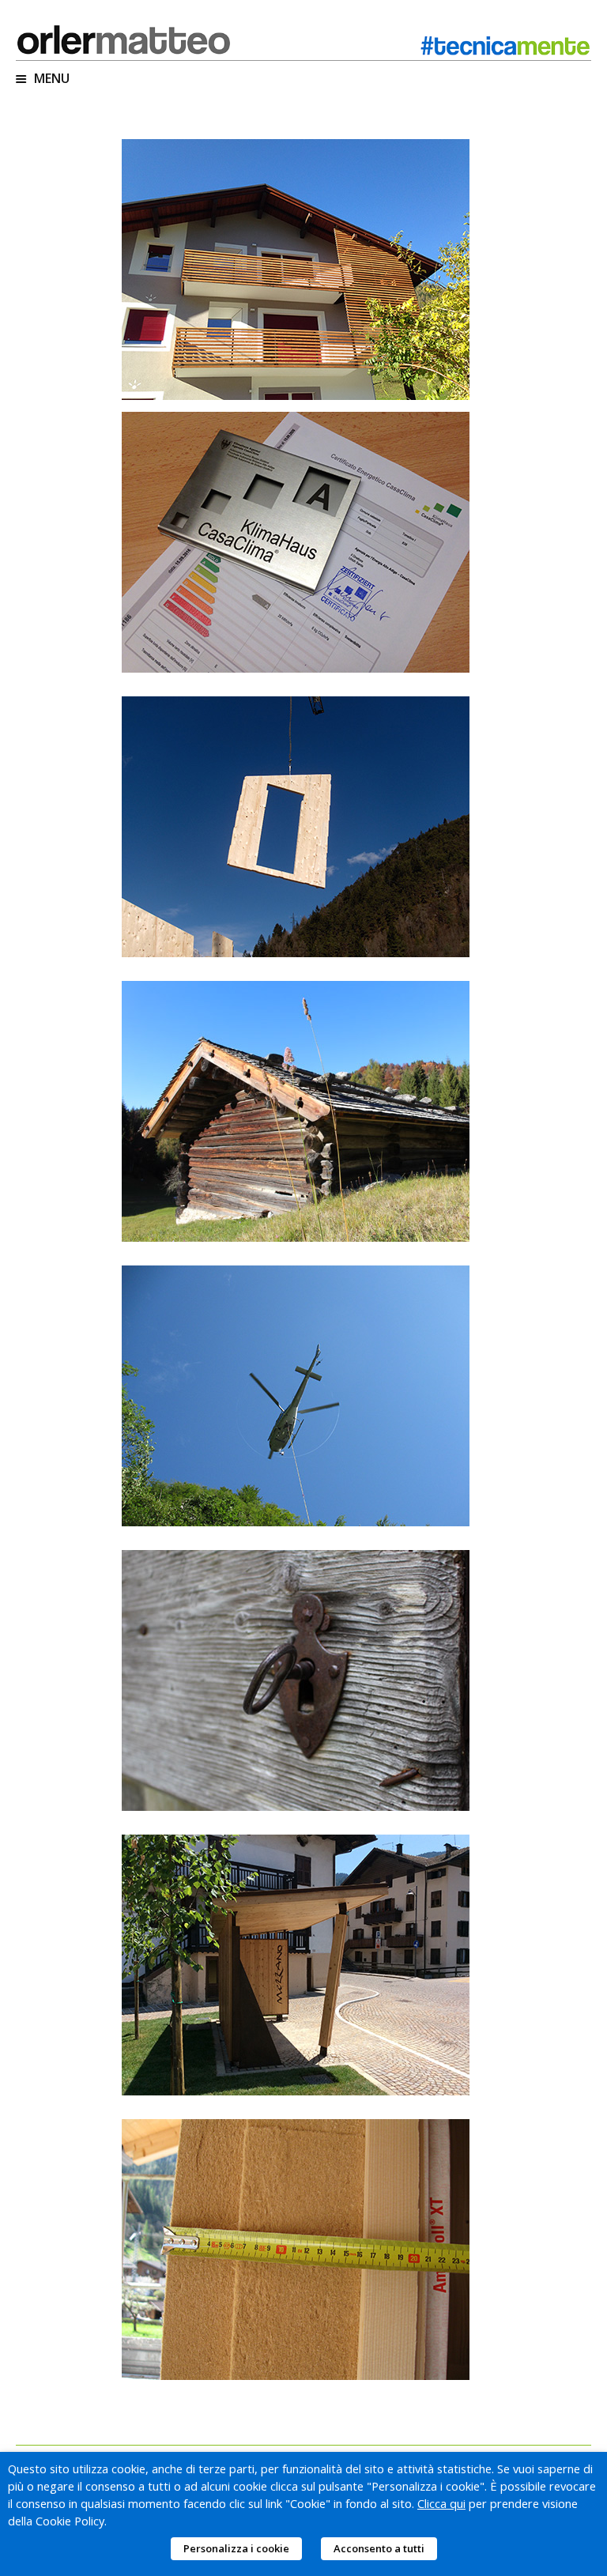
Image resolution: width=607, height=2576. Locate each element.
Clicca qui (441, 2503)
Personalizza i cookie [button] (236, 2548)
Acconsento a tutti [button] (379, 2548)
